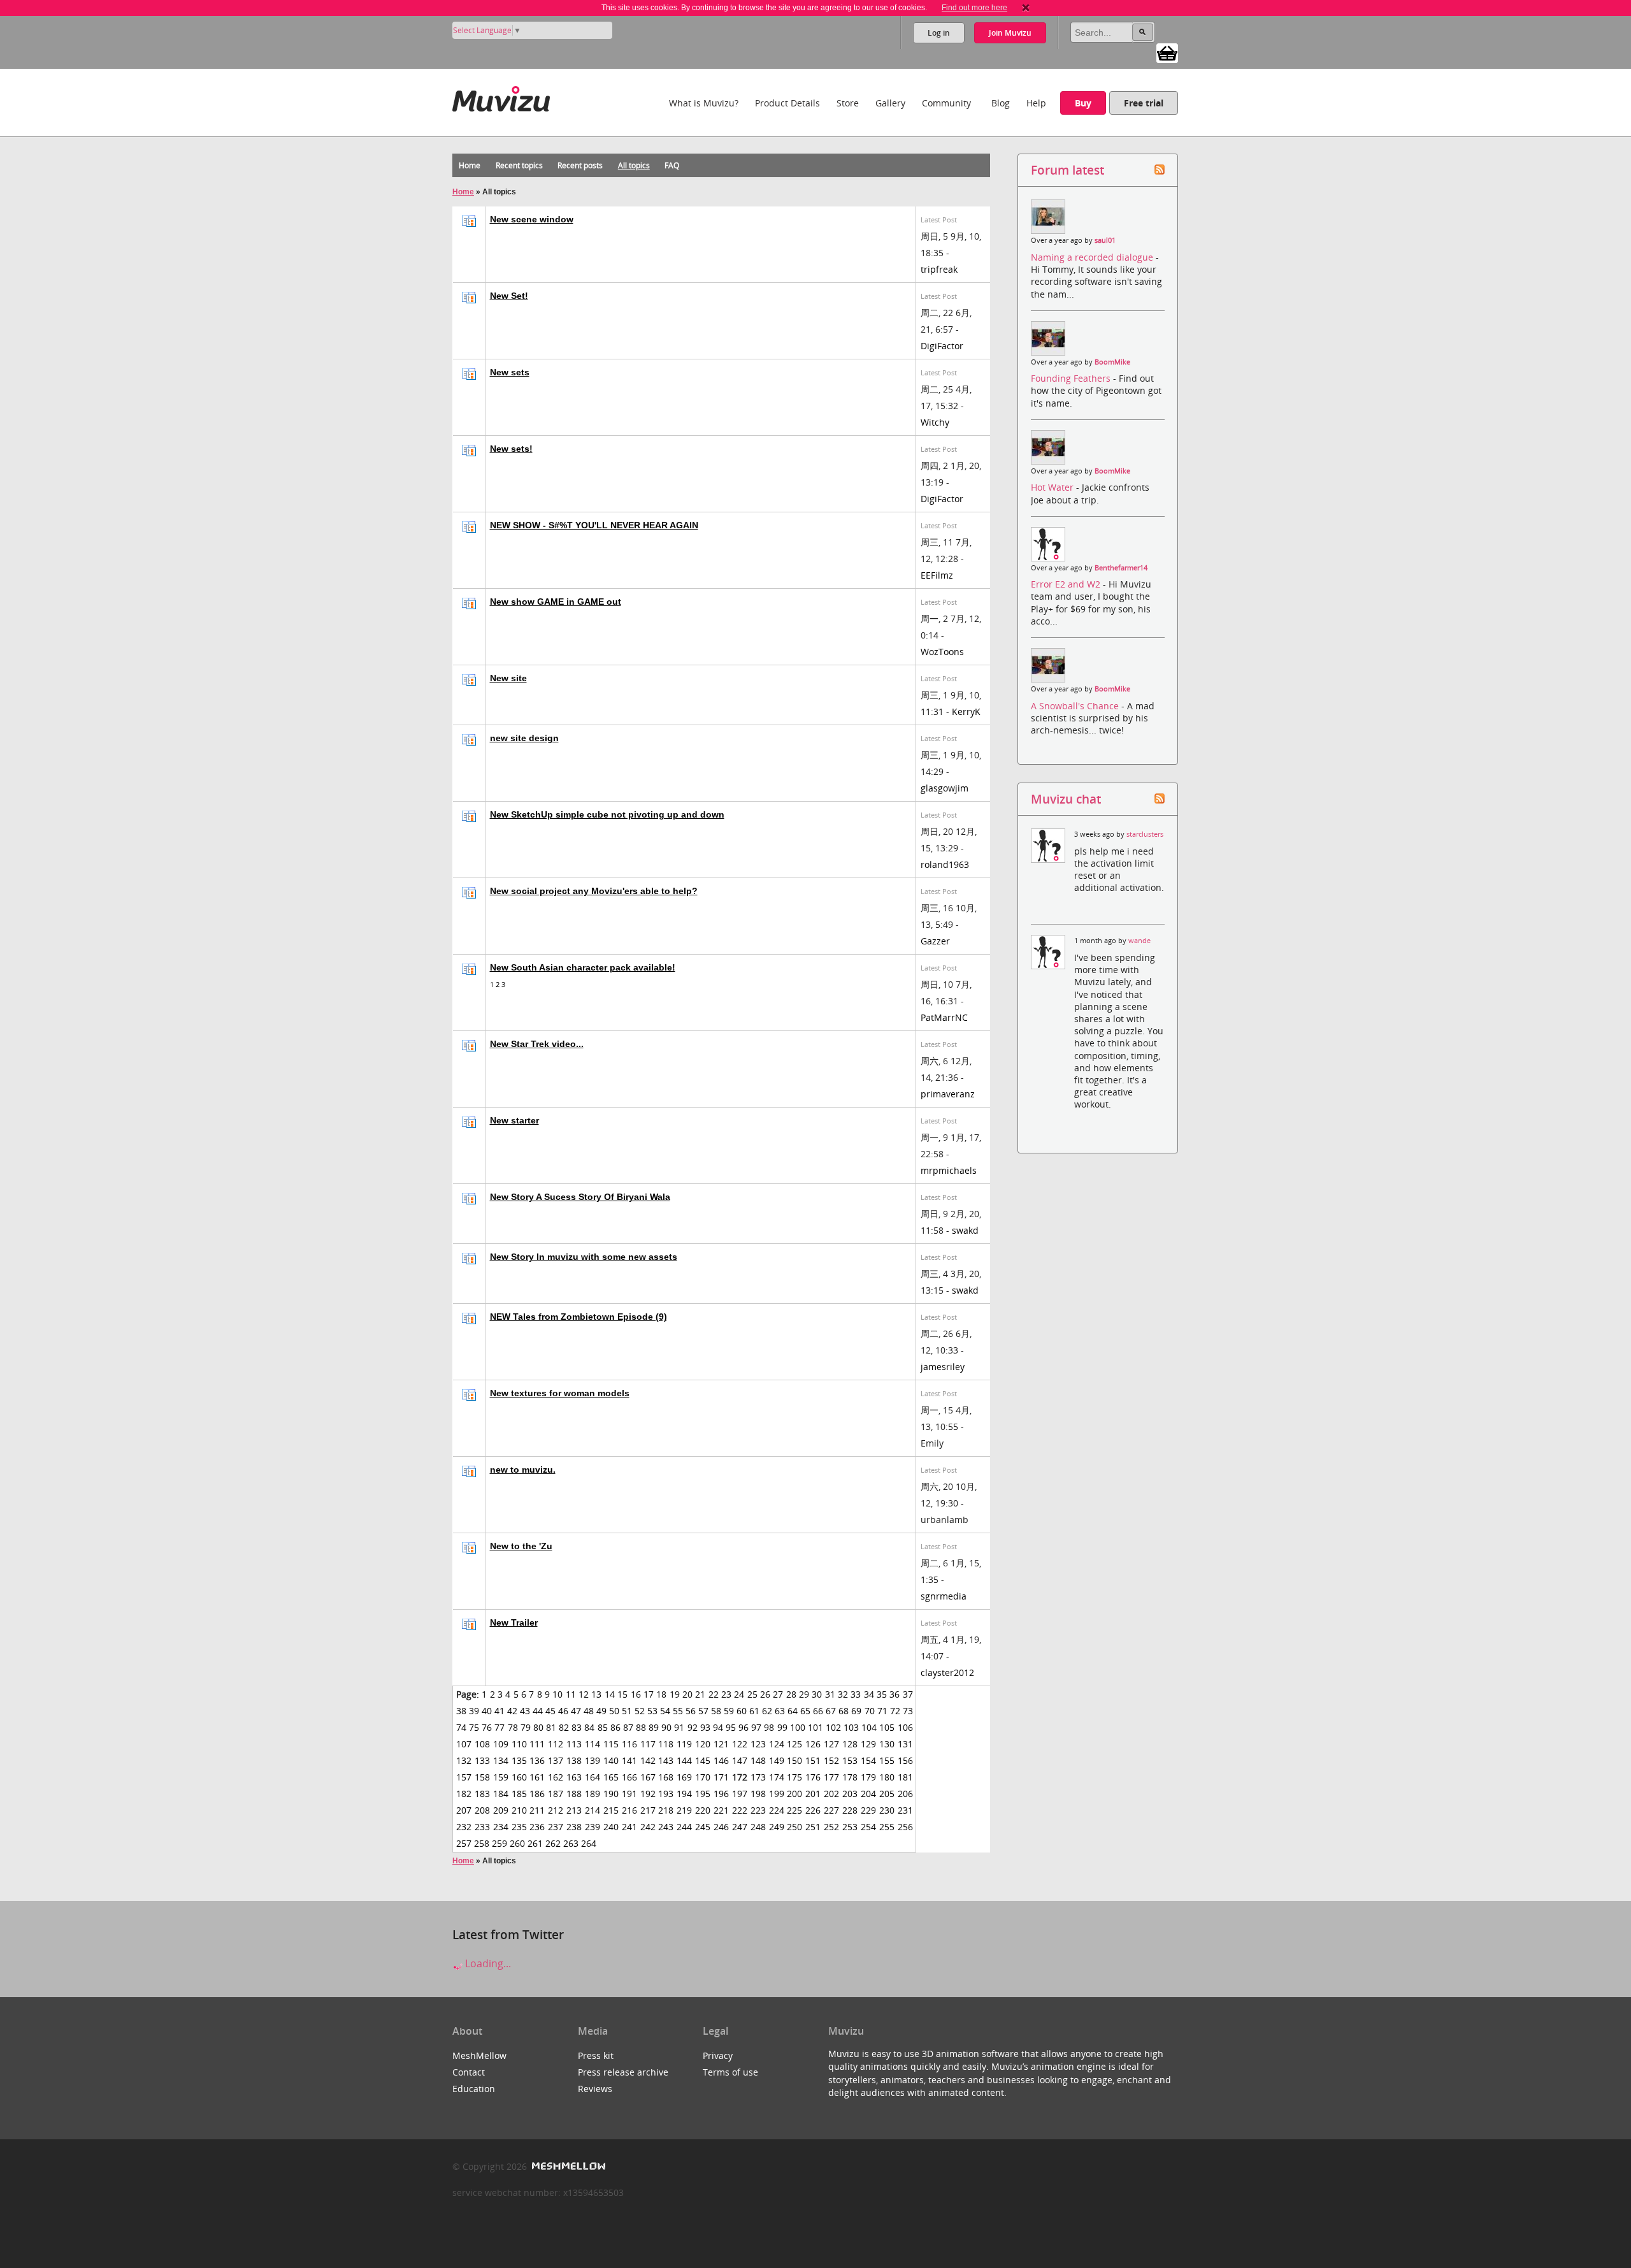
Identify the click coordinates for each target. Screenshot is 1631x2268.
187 (556, 1794)
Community (946, 103)
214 (593, 1810)
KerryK (966, 711)
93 (705, 1727)
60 (742, 1711)
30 (817, 1694)
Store (848, 103)
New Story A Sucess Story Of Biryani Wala (580, 1197)
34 (869, 1694)
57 (703, 1711)
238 (574, 1827)
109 (501, 1744)
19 (675, 1694)
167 (648, 1777)
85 (603, 1727)
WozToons (942, 652)
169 (684, 1777)
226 (813, 1810)
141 (629, 1760)
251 (813, 1827)
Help (1036, 103)
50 (614, 1711)
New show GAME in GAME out (556, 602)
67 (831, 1711)
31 (830, 1694)
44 (538, 1711)
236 (537, 1827)
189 (593, 1794)
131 (905, 1744)
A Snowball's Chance (1076, 706)
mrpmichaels (949, 1170)
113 (574, 1744)
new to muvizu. (523, 1470)
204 (868, 1794)
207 (464, 1810)
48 (589, 1711)
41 (499, 1711)
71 (882, 1711)
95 (731, 1727)
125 (794, 1744)
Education (474, 2089)
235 (519, 1827)
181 (905, 1777)
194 (684, 1794)
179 (868, 1777)
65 (805, 1711)
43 (525, 1711)
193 (666, 1794)
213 (574, 1810)
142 (648, 1760)
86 (615, 1727)
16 (636, 1694)
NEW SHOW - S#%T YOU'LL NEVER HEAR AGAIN (594, 525)
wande (1139, 941)
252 (831, 1827)
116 (629, 1744)
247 (740, 1827)
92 (693, 1727)
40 (487, 1711)
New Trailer (514, 1622)
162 (556, 1777)
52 (640, 1711)
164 (593, 1777)
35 (882, 1694)
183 (482, 1794)
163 (574, 1777)
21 (700, 1694)
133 (482, 1760)
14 (610, 1694)
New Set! (509, 296)
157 (464, 1777)
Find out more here (974, 8)
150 (794, 1760)
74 (461, 1727)
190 (611, 1794)
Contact (469, 2072)
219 (684, 1810)
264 (589, 1843)
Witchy (935, 422)
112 (556, 1744)
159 (501, 1777)
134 (501, 1760)
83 (577, 1727)
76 (487, 1727)
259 (499, 1843)
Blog (1001, 103)
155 (887, 1760)
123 (758, 1744)
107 (464, 1744)
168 (666, 1777)
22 (714, 1694)
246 (721, 1827)
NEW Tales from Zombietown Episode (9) (578, 1317)
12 (584, 1694)
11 (571, 1694)
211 (537, 1810)
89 (654, 1727)
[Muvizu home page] (501, 97)
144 (684, 1760)
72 (895, 1711)
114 (593, 1744)
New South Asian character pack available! (583, 967)
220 (703, 1810)
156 (905, 1760)
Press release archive (623, 2072)
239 (593, 1827)
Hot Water (1053, 487)
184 (501, 1794)
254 (868, 1827)
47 (576, 1711)
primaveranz (948, 1094)
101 (815, 1727)
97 (756, 1727)
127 (831, 1744)
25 (752, 1694)
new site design (524, 738)
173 (758, 1777)
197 (740, 1794)
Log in (939, 33)
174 (777, 1777)
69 (856, 1711)
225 (794, 1810)
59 (729, 1711)
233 (482, 1827)
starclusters (1145, 834)
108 (482, 1744)
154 (868, 1760)
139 (593, 1760)
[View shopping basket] (1167, 52)
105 (887, 1727)
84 (589, 1727)
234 (501, 1827)
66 (818, 1711)
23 (726, 1694)
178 (850, 1777)
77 (499, 1727)
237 (556, 1827)
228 (850, 1810)
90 (666, 1727)
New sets (510, 372)
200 (794, 1794)
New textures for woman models (560, 1393)
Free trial (1144, 103)
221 (721, 1810)
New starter (514, 1120)
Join (1010, 33)
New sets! (511, 449)
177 (831, 1777)
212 (556, 1810)
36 (895, 1694)
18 (661, 1694)
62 (767, 1711)
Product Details (787, 103)
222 (740, 1810)
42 (512, 1711)
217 (648, 1810)
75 (474, 1727)
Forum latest (1067, 170)
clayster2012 (947, 1672)
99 (782, 1727)
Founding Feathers (1072, 378)
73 (908, 1711)
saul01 (1105, 240)
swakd (965, 1230)
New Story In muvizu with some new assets (584, 1257)
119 (684, 1744)
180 (887, 1777)
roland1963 (945, 864)
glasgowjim (945, 788)
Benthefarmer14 (1121, 568)
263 (571, 1843)
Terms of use (730, 2072)
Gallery (890, 103)
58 (716, 1711)
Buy (1083, 103)
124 (777, 1744)
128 (850, 1744)
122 (740, 1744)
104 (869, 1727)
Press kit (596, 2055)
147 (740, 1760)
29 (804, 1694)
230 (887, 1810)
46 (563, 1711)
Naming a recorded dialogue (1093, 257)
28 (791, 1694)
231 (905, 1810)
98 (769, 1727)
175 (794, 1777)
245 (703, 1827)
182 (464, 1794)
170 (703, 1777)
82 (564, 1727)
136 (537, 1760)
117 (648, 1744)
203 (850, 1794)
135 (519, 1760)
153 (850, 1760)
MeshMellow (479, 2055)
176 (813, 1777)
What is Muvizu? (704, 103)
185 (519, 1794)
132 (464, 1760)
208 (482, 1810)
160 (519, 1777)
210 (519, 1810)
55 (678, 1711)
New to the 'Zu (521, 1546)
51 (627, 1711)
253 (850, 1827)
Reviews (595, 2089)
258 (482, 1843)
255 (887, 1827)
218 (666, 1810)
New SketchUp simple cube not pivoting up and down (607, 814)
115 (611, 1744)
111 (537, 1744)
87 (628, 1727)
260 (517, 1843)
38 (461, 1711)
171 (721, 1777)
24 (739, 1694)
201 (813, 1794)
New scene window (532, 219)
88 (641, 1727)
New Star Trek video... (537, 1044)
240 (611, 1827)
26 (765, 1694)
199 (777, 1794)
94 (718, 1727)
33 (856, 1694)
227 (831, 1810)
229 (868, 1810)
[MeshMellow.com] (567, 2166)
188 (574, 1794)
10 (557, 1694)
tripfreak (939, 269)
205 (887, 1794)
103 (851, 1727)
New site (508, 678)
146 (721, 1760)
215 (611, 1810)
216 (629, 1810)
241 (629, 1827)
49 (601, 1711)
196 (721, 1794)
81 (551, 1727)
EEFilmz (937, 575)
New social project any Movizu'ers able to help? (594, 891)
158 (482, 1777)
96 (744, 1727)
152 (831, 1760)
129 (868, 1744)
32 (843, 1694)
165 (611, 1777)
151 (813, 1760)
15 (622, 1694)
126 (813, 1744)
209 (501, 1810)
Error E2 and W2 (1067, 584)
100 (798, 1727)
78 (513, 1727)
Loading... (487, 1963)
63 (780, 1711)
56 (691, 1711)
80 (538, 1727)
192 (648, 1794)
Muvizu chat (1066, 799)
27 (778, 1694)
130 (887, 1744)
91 (679, 1727)
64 (793, 1711)
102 (833, 1727)
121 (721, 1744)
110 (519, 1744)
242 (648, 1827)
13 (596, 1694)
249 (777, 1827)
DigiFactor (942, 346)
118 (666, 1744)
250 (794, 1827)
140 (611, 1760)
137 (556, 1760)
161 (537, 1777)
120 (703, 1744)
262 (553, 1843)
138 (574, 1760)
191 (629, 1794)
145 (703, 1760)
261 (535, 1843)
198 (758, 1794)
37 (908, 1694)
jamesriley (943, 1367)
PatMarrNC (944, 1017)
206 (905, 1794)
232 (464, 1827)
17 (649, 1694)
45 (550, 1711)
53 (652, 1711)
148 (758, 1760)
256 (905, 1827)
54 (665, 1711)
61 (754, 1711)
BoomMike (1112, 362)
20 (687, 1694)
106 (905, 1727)
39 (474, 1711)
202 (831, 1794)
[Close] (1026, 8)
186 (537, 1794)
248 (758, 1827)
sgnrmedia (944, 1596)
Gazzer (935, 941)
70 (870, 1711)
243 (666, 1827)
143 (666, 1760)
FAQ (672, 165)
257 (464, 1843)
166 (629, 1777)
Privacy (718, 2055)
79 (526, 1727)
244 (684, 1827)
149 (777, 1760)
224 (777, 1810)
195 (703, 1794)
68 (844, 1711)
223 (758, 1810)
